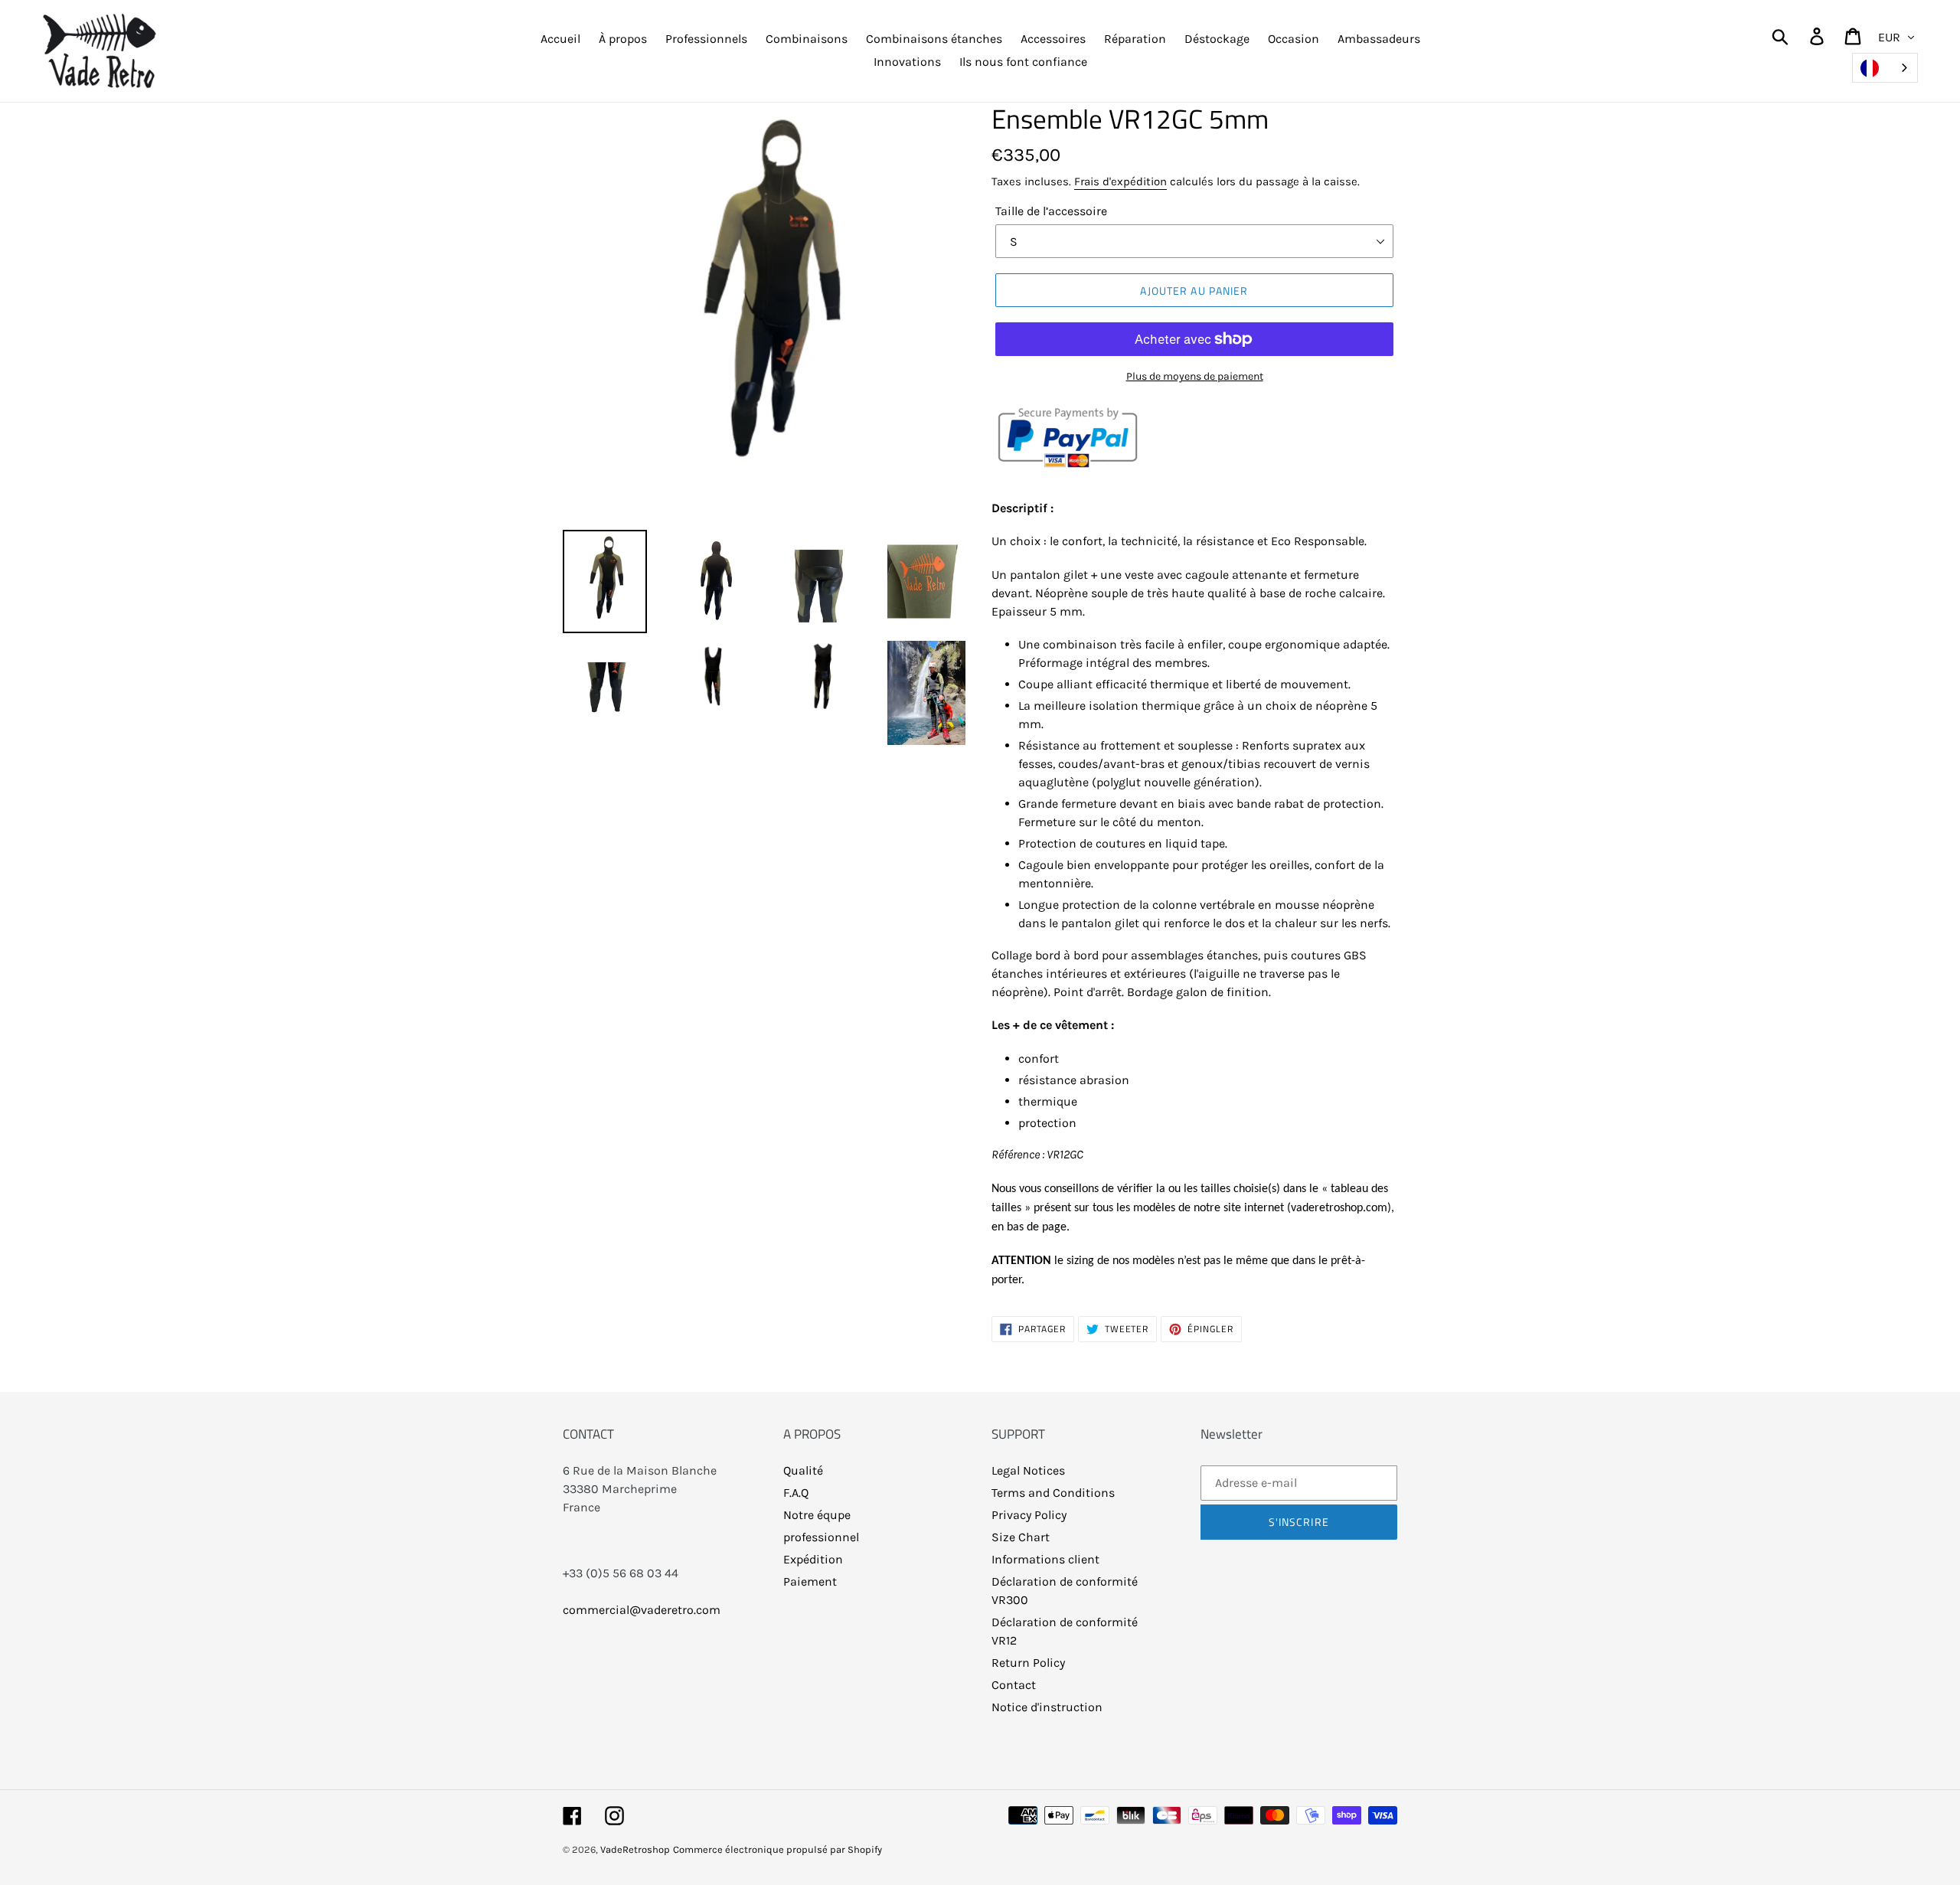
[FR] (1885, 68)
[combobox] (1885, 68)
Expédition (813, 1559)
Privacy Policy (1029, 1515)
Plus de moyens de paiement (1195, 376)
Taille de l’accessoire (1051, 211)
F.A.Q (796, 1493)
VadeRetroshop (635, 1849)
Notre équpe (817, 1515)
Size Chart (1021, 1537)
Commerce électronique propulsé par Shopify (777, 1849)
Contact (1014, 1685)
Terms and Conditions (1053, 1493)
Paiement (810, 1581)
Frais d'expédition (1120, 181)
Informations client (1045, 1559)
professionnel (821, 1537)
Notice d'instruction (1047, 1707)
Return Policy (1028, 1663)
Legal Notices (1028, 1470)
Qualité (803, 1470)
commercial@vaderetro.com (642, 1610)
